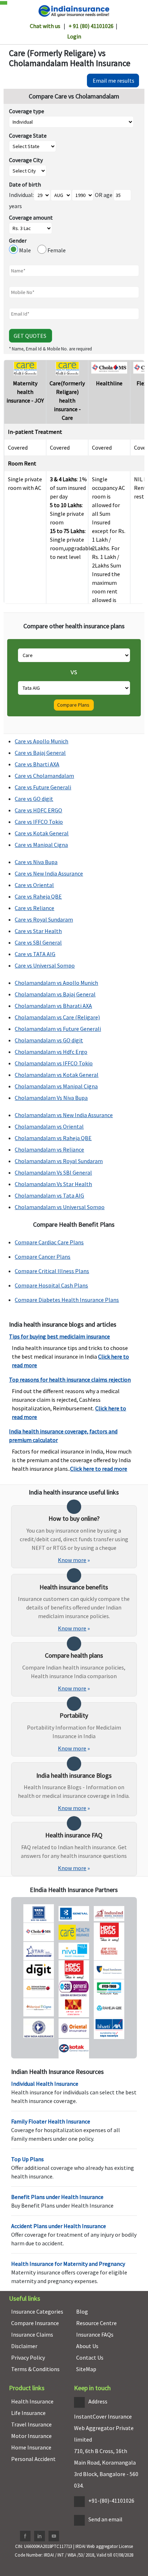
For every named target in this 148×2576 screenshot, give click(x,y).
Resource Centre (96, 2323)
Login (74, 36)
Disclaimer (24, 2346)
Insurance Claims (32, 2334)
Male (28, 250)
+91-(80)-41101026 (111, 2501)
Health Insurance (32, 2401)
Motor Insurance (31, 2436)
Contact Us (90, 2357)
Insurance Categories (37, 2311)
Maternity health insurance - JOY (25, 392)
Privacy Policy (28, 2357)
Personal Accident (33, 2459)
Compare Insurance (35, 2323)
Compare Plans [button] (74, 705)
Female (56, 250)
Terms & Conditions (35, 2369)
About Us (87, 2346)
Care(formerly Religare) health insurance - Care (67, 400)
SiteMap (86, 2369)
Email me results (113, 81)
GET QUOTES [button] (31, 336)
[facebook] (25, 2536)
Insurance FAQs (95, 2334)
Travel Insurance (31, 2424)
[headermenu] (2, 1)
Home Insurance (31, 2447)
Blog (82, 2311)
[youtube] (54, 2536)
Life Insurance (28, 2413)
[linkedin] (40, 2536)
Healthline (109, 383)
